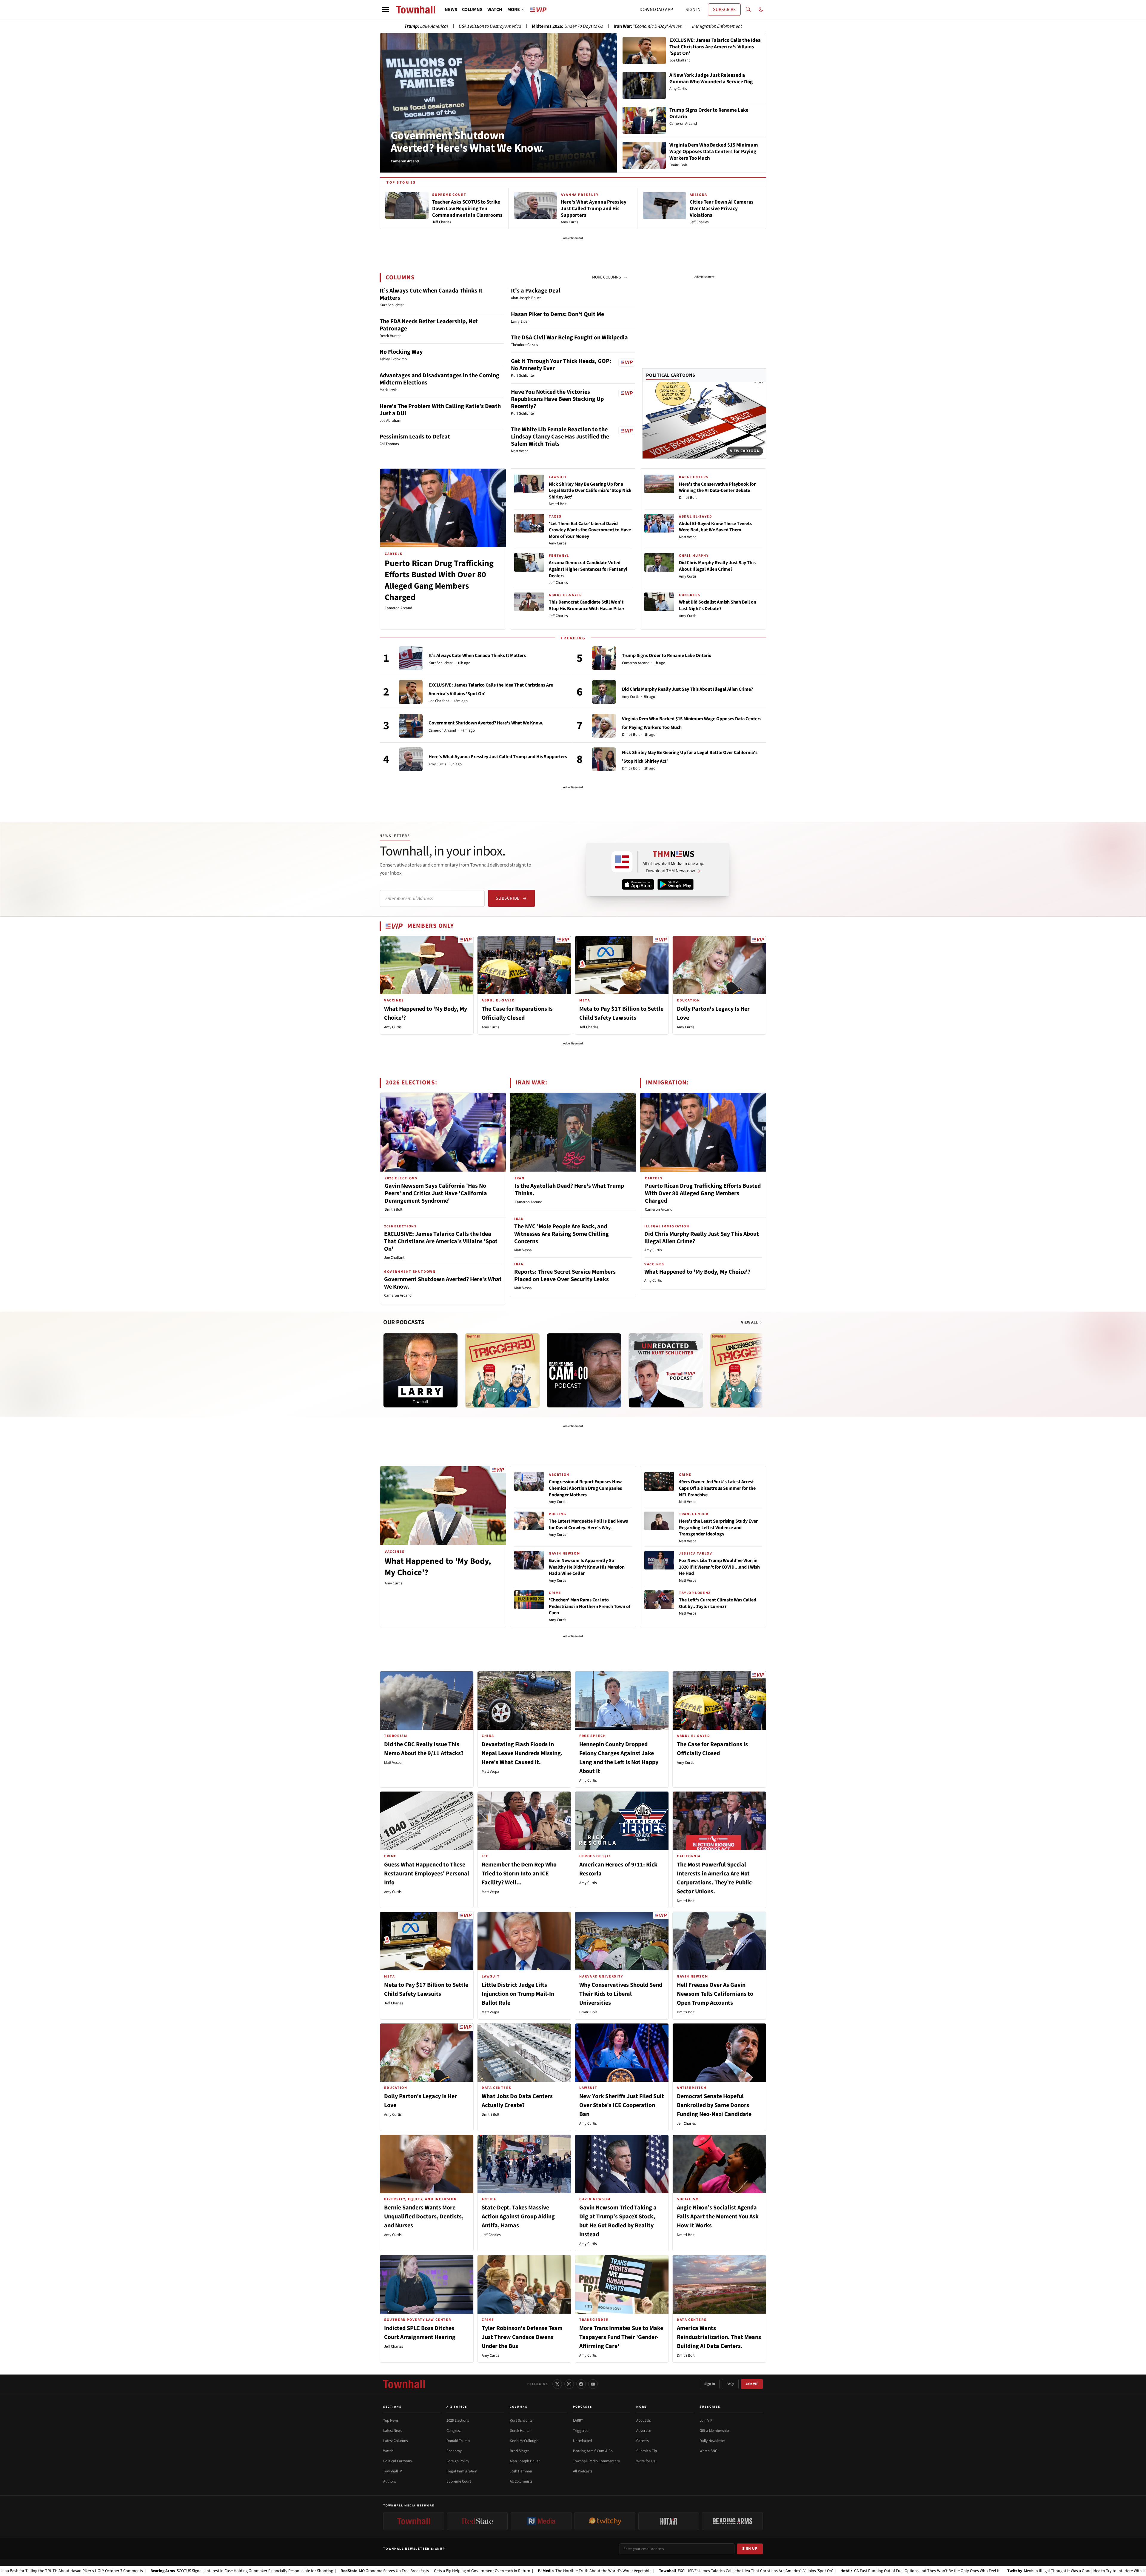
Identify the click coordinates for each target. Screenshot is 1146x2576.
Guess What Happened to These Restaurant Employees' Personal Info (427, 1874)
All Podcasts (583, 2471)
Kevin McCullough (524, 2441)
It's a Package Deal (536, 291)
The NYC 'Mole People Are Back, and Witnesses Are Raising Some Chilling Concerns (562, 1234)
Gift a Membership (714, 2431)
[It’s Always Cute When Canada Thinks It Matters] (411, 658)
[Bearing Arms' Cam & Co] (584, 1370)
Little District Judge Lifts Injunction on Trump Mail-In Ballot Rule (518, 1994)
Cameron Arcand (398, 608)
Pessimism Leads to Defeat (415, 437)
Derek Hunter (520, 2431)
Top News (391, 2420)
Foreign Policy (458, 2461)
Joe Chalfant (439, 701)
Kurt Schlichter (441, 663)
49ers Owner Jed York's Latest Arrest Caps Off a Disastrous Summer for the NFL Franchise (717, 1488)
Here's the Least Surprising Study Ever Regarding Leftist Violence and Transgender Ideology (718, 1528)
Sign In (710, 2384)
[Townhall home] (404, 2384)
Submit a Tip (647, 2451)
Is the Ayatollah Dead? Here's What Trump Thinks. (569, 1190)
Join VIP (752, 2384)
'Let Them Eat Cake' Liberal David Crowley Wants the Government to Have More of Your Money (590, 530)
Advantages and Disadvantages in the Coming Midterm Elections (439, 379)
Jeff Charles (558, 583)
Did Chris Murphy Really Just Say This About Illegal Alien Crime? (717, 566)
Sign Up (750, 2549)
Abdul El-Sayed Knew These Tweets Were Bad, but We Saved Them (715, 527)
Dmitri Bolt (558, 504)
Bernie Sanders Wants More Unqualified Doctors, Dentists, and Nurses (424, 2217)
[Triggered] (502, 1370)
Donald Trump (458, 2441)
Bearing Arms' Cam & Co (593, 2451)
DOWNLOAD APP (656, 10)
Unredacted (582, 2441)
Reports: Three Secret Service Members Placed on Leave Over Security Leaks (565, 1276)
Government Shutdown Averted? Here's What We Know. (467, 142)
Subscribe (507, 898)
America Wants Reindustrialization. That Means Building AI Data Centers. (719, 2337)
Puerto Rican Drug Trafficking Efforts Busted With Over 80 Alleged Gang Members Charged (439, 580)
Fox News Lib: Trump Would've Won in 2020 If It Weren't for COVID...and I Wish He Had (719, 1567)
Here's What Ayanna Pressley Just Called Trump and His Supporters (498, 757)
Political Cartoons (671, 375)
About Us (643, 2420)
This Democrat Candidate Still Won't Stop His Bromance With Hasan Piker (587, 605)
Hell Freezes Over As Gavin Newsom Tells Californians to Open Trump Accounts (715, 1994)
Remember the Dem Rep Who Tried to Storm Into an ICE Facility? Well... (519, 1874)
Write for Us (646, 2461)
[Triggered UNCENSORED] (748, 1370)
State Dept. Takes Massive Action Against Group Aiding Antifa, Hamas (518, 2217)
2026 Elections (458, 2420)
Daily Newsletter (712, 2441)
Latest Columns (395, 2441)
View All (750, 1322)
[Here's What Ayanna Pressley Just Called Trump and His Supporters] (411, 759)
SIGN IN (693, 10)
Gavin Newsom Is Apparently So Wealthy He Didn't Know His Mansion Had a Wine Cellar (587, 1567)
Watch (388, 2451)
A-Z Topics (457, 2407)
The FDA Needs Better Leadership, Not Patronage (429, 325)
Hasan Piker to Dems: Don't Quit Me (557, 314)
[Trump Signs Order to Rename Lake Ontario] (604, 658)
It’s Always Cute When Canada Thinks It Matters (431, 294)
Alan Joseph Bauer (525, 2461)
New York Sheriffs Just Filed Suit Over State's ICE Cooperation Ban (622, 2105)
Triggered (581, 2431)
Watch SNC (708, 2451)
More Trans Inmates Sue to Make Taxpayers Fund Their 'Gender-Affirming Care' (621, 2337)
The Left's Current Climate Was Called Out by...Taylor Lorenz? (718, 1603)
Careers (642, 2441)
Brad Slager (519, 2451)
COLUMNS (472, 10)
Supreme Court (459, 2481)
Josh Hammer (521, 2471)
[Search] (748, 10)
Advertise (644, 2431)
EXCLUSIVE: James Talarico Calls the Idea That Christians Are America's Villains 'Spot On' (441, 1241)
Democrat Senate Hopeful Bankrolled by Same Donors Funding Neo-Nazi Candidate (714, 2105)
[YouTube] (593, 2384)
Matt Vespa (688, 537)
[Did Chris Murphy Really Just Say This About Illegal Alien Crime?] (604, 692)
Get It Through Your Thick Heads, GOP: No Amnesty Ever (561, 365)
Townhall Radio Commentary (596, 2461)
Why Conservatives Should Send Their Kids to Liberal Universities (621, 1994)
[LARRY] (420, 1370)
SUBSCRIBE (724, 10)
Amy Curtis (557, 543)
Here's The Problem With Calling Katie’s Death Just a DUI (440, 410)
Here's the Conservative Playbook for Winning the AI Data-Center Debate (717, 487)
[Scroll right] (762, 1364)
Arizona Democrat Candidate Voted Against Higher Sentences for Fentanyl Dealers (588, 569)
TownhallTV (393, 2471)
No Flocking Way (401, 352)
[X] (557, 2384)
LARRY (578, 2420)
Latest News (393, 2431)
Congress (454, 2431)
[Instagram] (569, 2384)
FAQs (730, 2384)
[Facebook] (581, 2384)
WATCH (495, 10)
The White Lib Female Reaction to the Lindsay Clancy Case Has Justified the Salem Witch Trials (560, 437)
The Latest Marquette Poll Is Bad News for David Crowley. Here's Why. (588, 1524)
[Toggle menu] (386, 10)
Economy (454, 2451)
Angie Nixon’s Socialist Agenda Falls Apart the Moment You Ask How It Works (718, 2217)
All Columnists (521, 2481)
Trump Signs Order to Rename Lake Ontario (667, 655)
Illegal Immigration (462, 2471)
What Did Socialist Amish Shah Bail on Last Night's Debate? (718, 605)
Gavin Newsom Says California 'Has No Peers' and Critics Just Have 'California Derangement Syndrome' (436, 1193)
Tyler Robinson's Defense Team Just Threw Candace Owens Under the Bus (522, 2337)
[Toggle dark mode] (761, 10)
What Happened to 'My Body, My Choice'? (697, 1272)
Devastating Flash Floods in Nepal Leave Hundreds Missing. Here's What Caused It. (522, 1753)
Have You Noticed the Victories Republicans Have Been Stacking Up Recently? (557, 399)
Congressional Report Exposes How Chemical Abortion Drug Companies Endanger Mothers (585, 1488)
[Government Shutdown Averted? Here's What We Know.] (411, 726)
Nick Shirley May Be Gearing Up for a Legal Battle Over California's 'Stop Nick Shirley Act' (590, 491)
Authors (389, 2481)
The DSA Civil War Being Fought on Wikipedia (569, 338)
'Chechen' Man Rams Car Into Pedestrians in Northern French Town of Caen (590, 1606)
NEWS (451, 10)
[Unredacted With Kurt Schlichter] (666, 1370)
